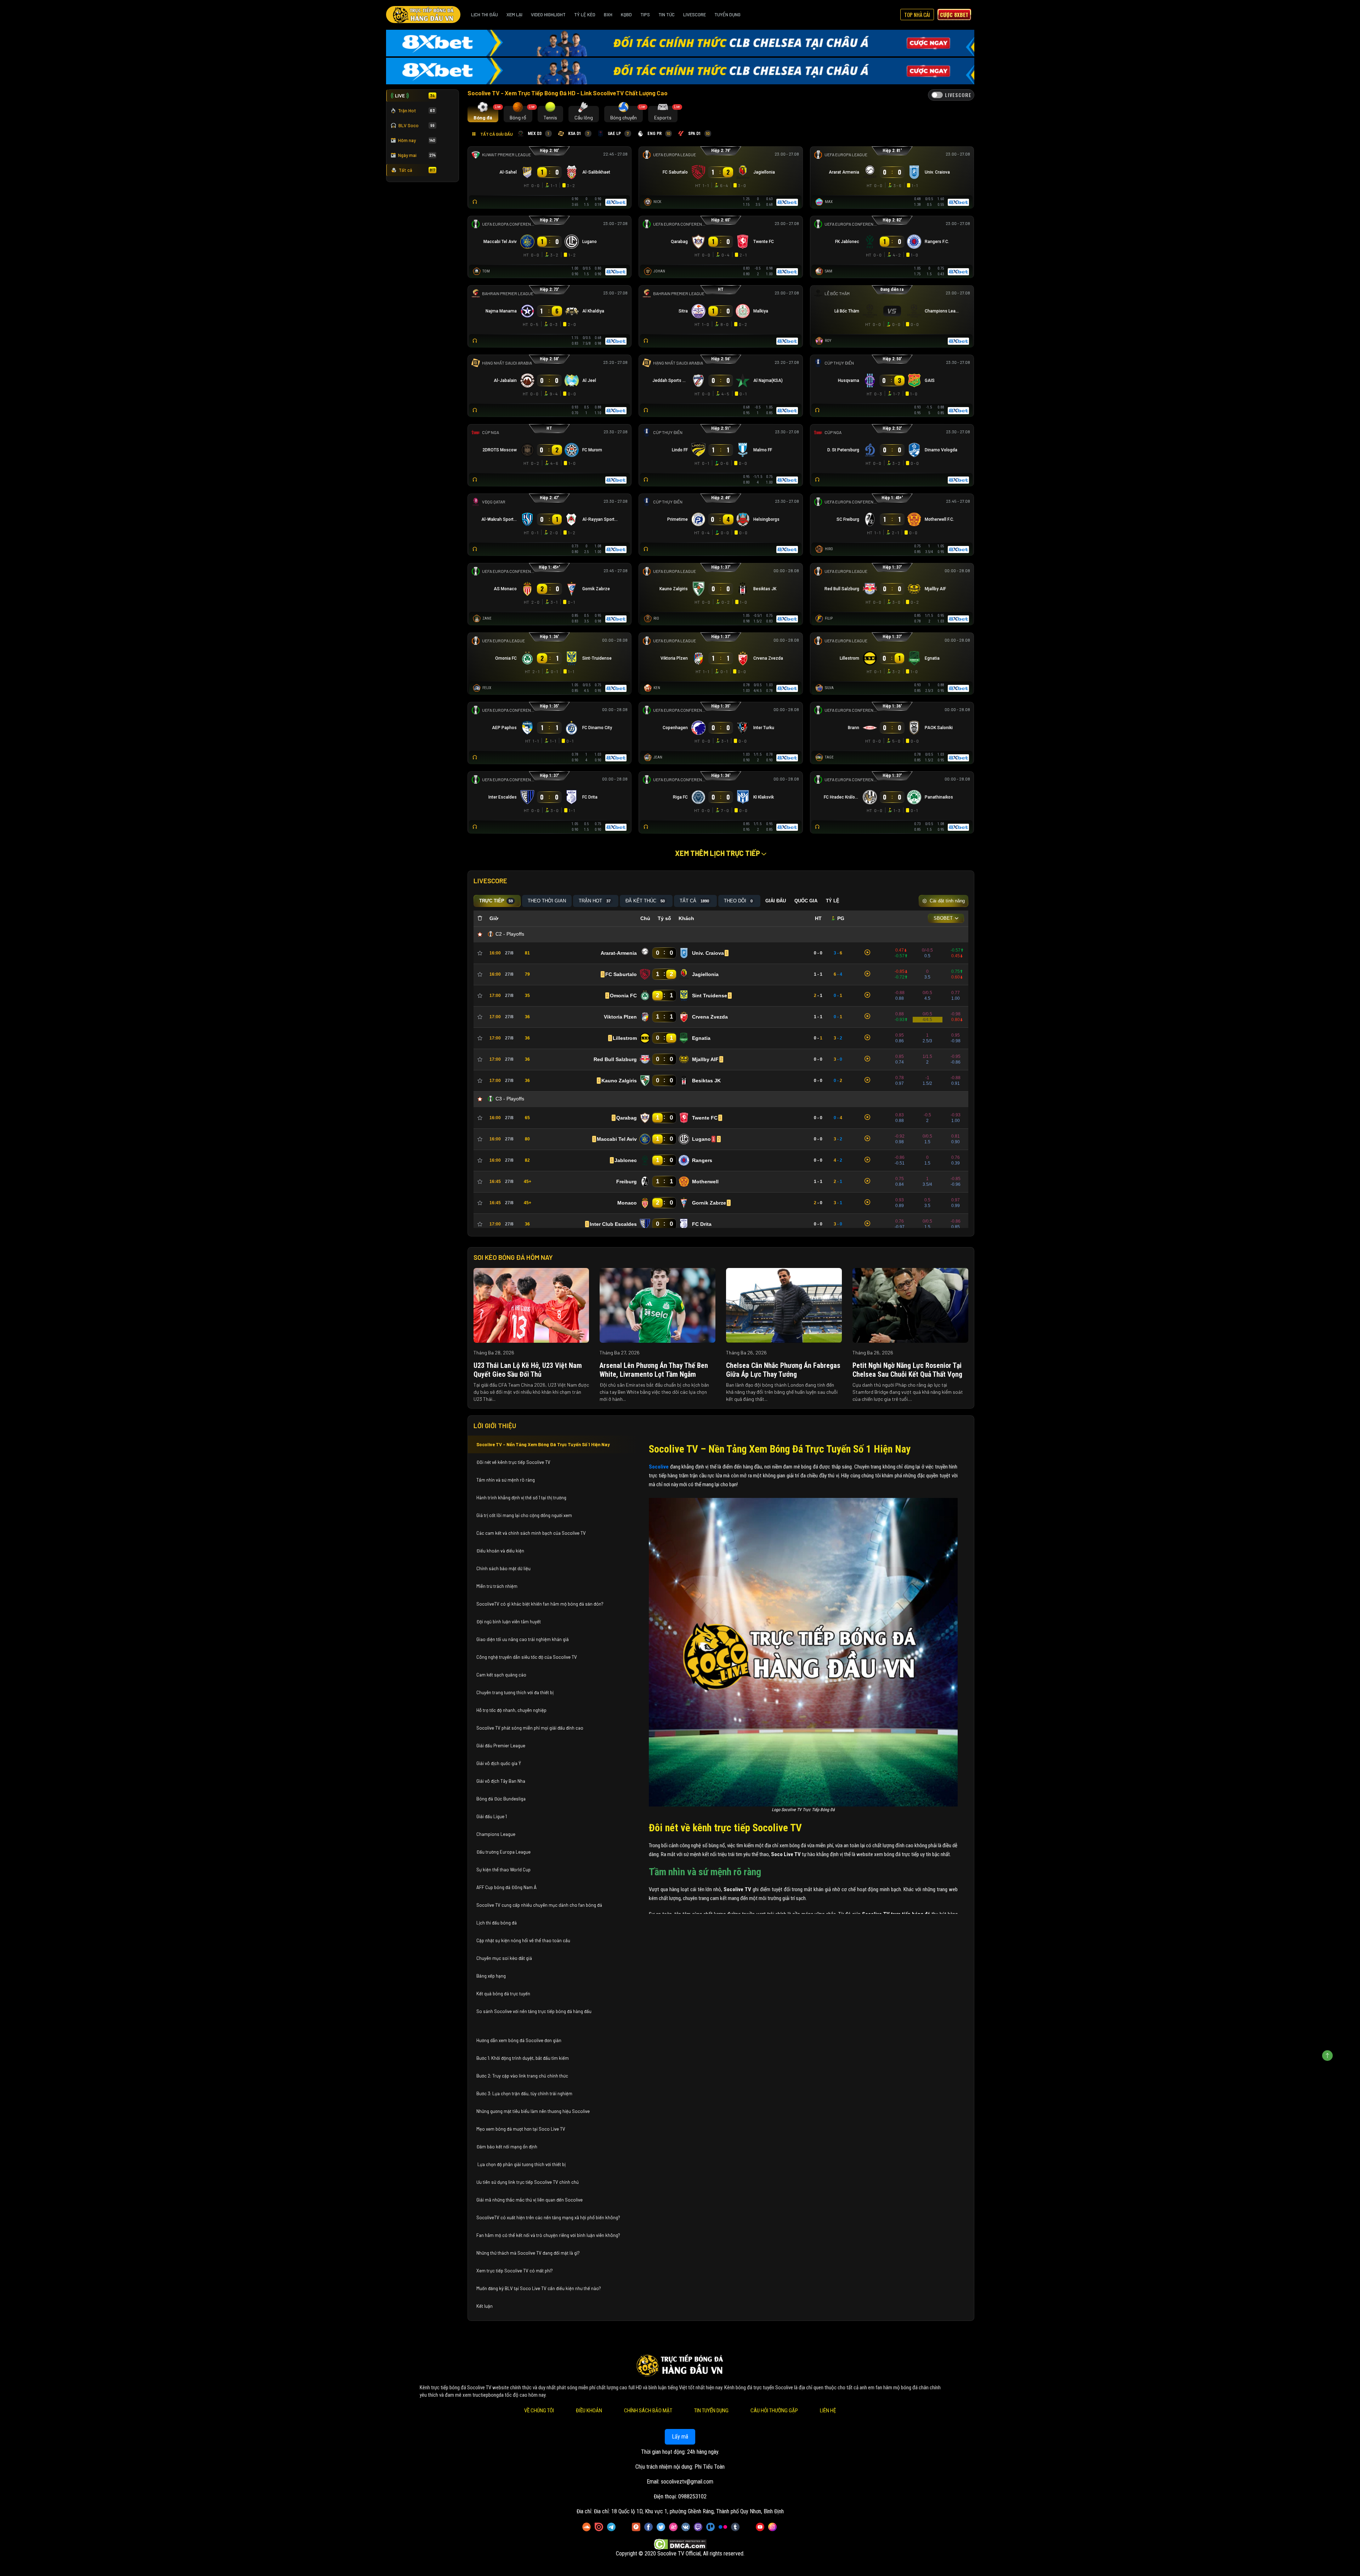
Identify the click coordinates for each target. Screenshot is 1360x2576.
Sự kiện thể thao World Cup (504, 1870)
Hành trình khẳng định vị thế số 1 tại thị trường (521, 1498)
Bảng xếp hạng (491, 1976)
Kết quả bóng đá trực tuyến (503, 1994)
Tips (645, 15)
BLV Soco (416, 125)
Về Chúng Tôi (539, 2411)
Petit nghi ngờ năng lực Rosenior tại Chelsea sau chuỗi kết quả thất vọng (907, 1370)
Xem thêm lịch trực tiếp (718, 853)
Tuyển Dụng (727, 15)
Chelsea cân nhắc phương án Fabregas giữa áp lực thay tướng (783, 1370)
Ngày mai (417, 155)
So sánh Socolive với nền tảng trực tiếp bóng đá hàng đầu (534, 2011)
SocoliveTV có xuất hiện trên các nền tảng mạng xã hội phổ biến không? (548, 2217)
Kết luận (484, 2306)
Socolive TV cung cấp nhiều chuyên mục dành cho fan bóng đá (539, 1905)
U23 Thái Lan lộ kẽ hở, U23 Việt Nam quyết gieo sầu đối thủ (528, 1370)
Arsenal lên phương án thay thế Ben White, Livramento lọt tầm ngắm (654, 1370)
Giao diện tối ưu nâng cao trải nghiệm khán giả (523, 1639)
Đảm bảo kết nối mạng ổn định (507, 2147)
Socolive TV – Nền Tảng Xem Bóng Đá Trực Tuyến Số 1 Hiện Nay (543, 1444)
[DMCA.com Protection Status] (680, 2544)
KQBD (626, 15)
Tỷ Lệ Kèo (585, 15)
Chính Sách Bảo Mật (648, 2411)
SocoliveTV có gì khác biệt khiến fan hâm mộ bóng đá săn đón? (540, 1604)
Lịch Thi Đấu (484, 15)
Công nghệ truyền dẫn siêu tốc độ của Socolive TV (527, 1657)
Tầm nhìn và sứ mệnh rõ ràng (506, 1480)
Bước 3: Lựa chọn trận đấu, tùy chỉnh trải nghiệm (524, 2093)
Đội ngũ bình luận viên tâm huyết (509, 1622)
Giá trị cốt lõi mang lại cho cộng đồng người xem (524, 1515)
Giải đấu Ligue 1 (492, 1816)
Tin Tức (667, 15)
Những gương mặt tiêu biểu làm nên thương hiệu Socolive (533, 2111)
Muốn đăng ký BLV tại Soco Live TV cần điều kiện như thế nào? (539, 2288)
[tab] (483, 114)
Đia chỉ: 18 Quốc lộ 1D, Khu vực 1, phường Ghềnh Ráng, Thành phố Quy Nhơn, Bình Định (689, 2511)
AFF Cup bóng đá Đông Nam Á (506, 1887)
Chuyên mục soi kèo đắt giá (504, 1958)
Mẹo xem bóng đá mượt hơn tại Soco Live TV (521, 2129)
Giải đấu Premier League (501, 1746)
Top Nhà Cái (917, 15)
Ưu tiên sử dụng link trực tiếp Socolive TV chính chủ (528, 2182)
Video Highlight (548, 15)
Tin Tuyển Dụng (711, 2411)
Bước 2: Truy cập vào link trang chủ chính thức (523, 2076)
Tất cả (417, 170)
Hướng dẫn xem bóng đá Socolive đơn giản (519, 2040)
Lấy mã (680, 2437)
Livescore (695, 15)
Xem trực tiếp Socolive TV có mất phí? (515, 2271)
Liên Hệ (828, 2411)
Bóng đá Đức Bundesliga (501, 1799)
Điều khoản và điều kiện (501, 1551)
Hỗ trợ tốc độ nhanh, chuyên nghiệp (511, 1710)
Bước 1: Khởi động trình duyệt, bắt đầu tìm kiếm (523, 2058)
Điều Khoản (589, 2411)
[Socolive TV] (423, 15)
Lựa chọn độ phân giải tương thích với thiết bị (521, 2164)
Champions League (496, 1834)
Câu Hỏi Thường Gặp (774, 2411)
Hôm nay (417, 140)
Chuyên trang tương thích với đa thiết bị (515, 1692)
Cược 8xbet (954, 15)
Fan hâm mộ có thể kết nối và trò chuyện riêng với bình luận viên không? (548, 2235)
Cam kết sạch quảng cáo (502, 1675)
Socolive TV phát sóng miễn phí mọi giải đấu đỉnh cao (530, 1728)
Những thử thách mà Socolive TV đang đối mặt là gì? (528, 2253)
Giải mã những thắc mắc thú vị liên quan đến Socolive (529, 2200)
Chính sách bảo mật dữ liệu (504, 1568)
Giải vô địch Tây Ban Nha (501, 1781)
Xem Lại (514, 15)
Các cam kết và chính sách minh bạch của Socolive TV (531, 1533)
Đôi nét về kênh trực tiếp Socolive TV (513, 1462)
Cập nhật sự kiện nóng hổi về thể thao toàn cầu (523, 1940)
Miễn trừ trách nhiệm (497, 1586)
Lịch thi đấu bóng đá (497, 1923)
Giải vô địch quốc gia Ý (499, 1763)
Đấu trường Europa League (504, 1852)
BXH (608, 15)
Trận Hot (416, 111)
